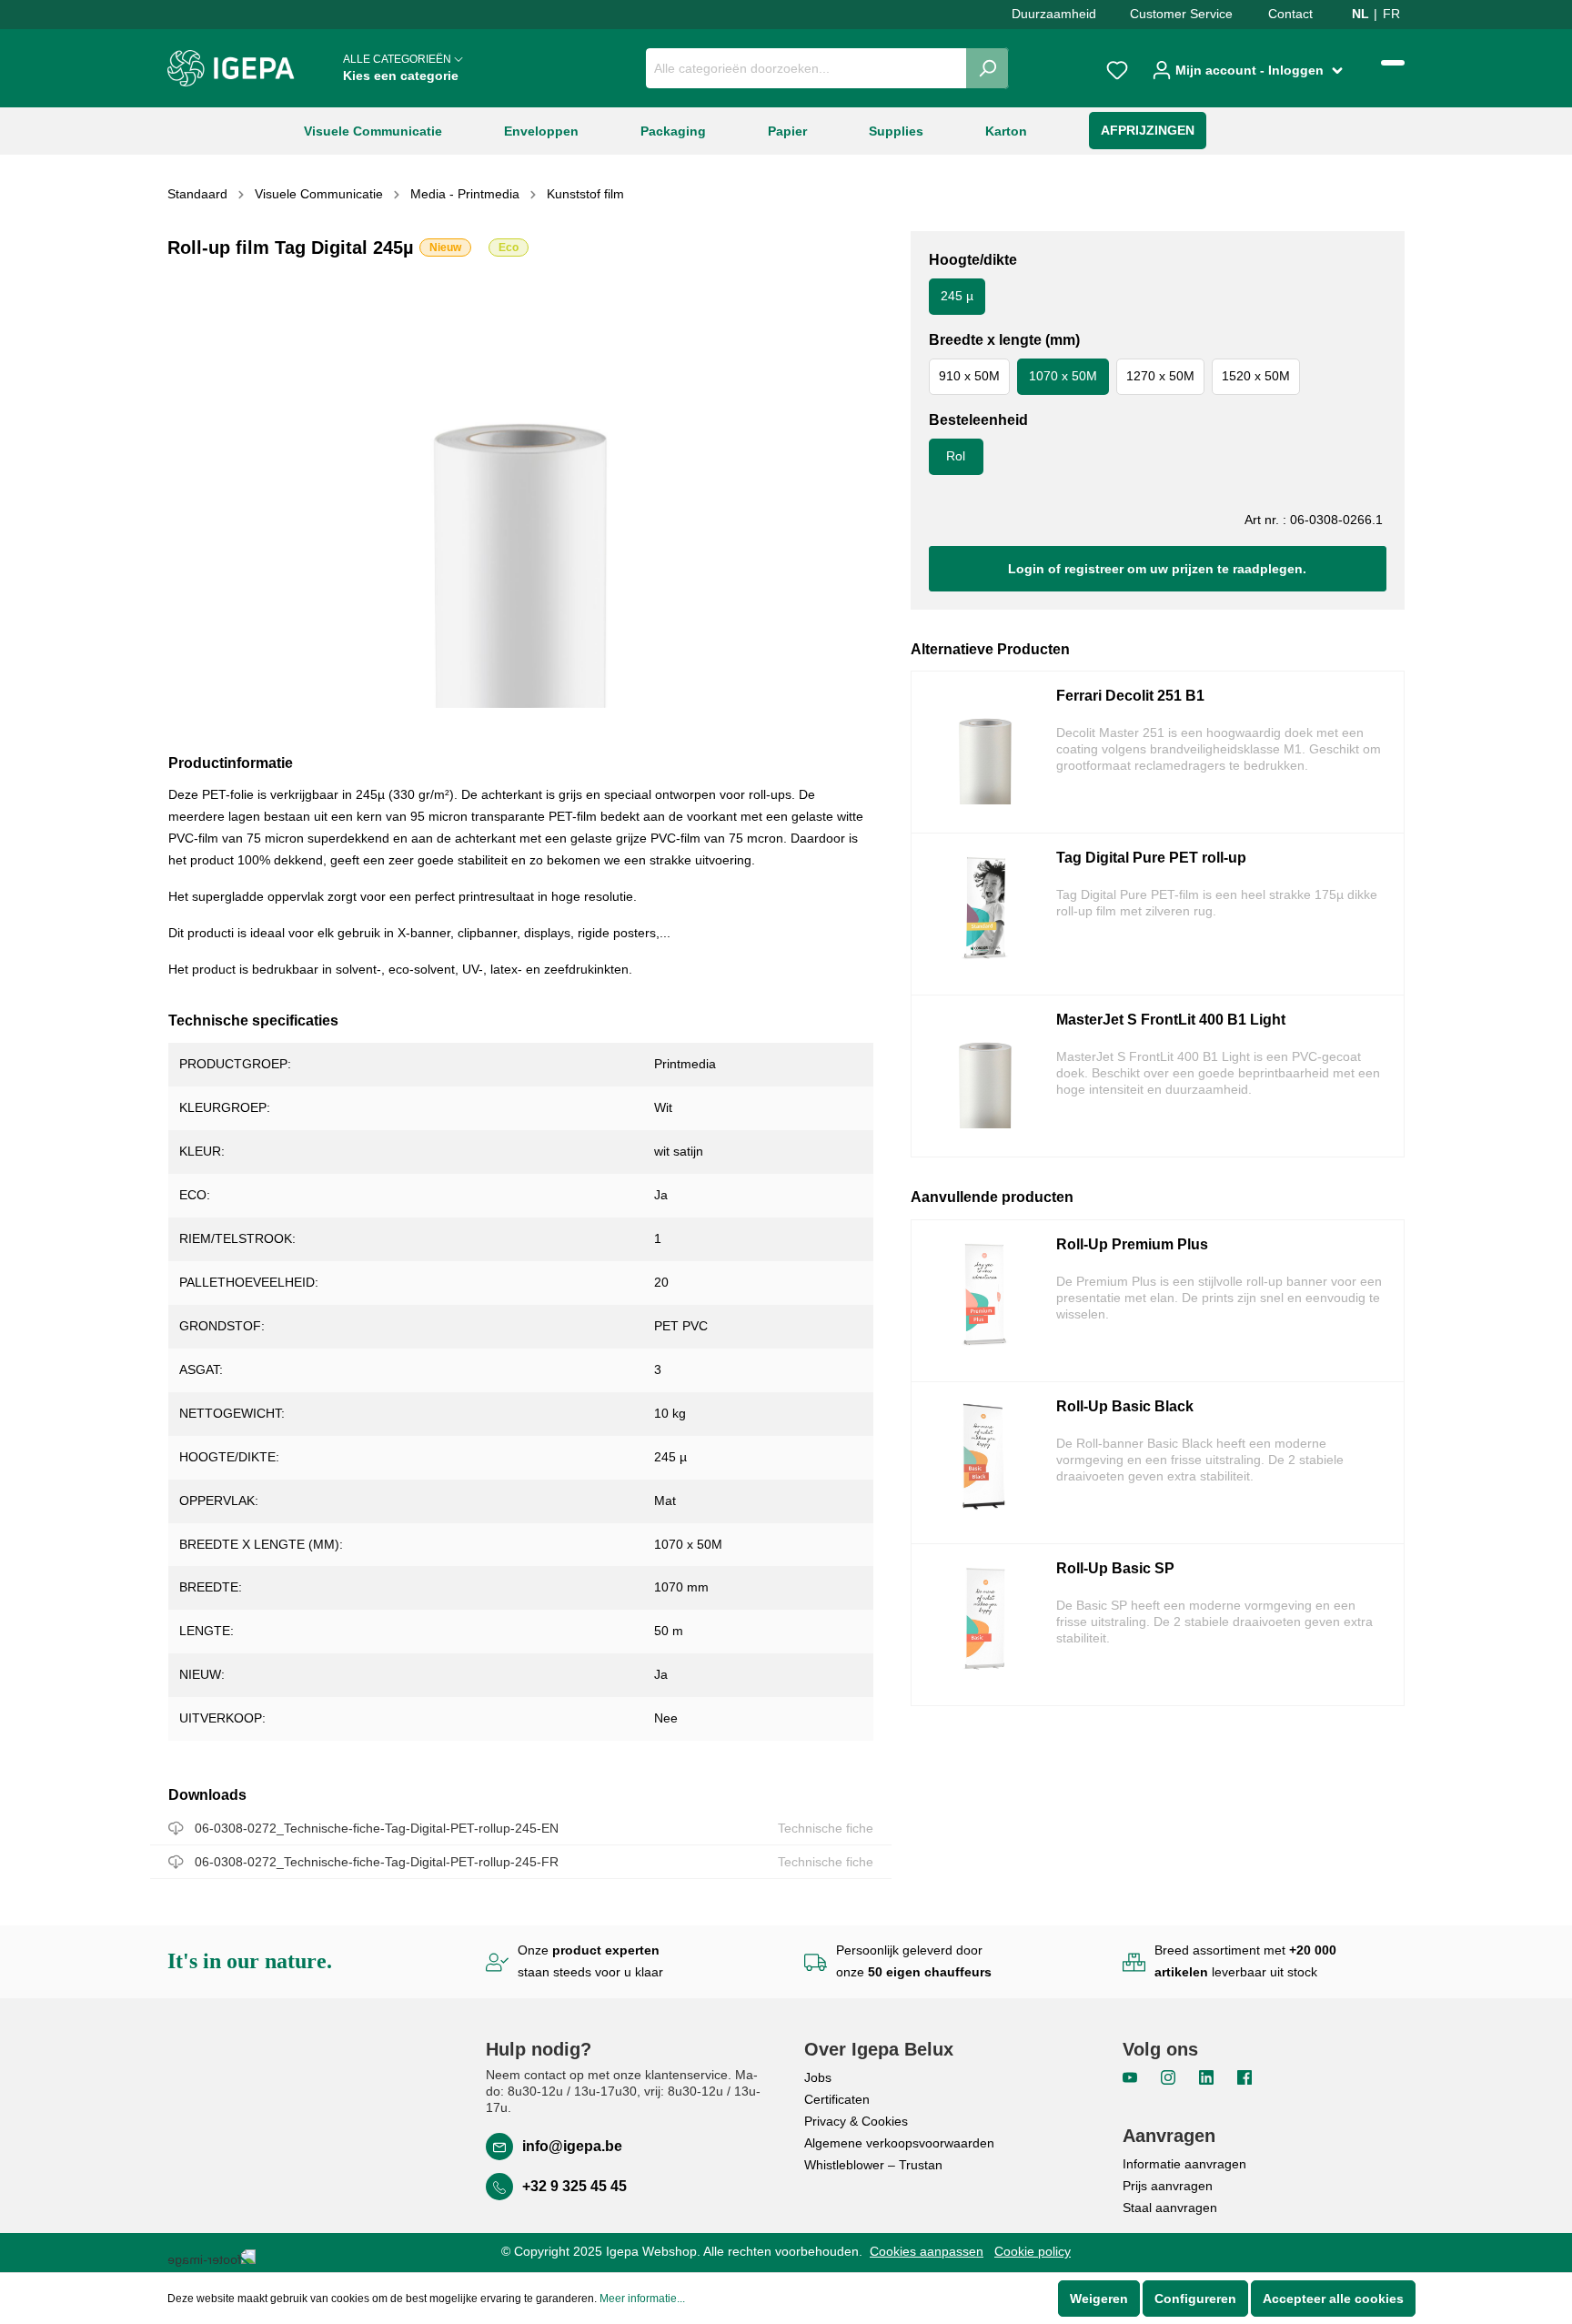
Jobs (818, 2077)
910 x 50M (969, 376)
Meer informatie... (642, 2299)
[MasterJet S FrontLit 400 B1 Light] (985, 1076)
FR (1391, 14)
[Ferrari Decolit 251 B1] (985, 752)
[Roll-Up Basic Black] (985, 1463)
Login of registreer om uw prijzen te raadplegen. (1157, 569)
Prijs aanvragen (1168, 2186)
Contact (1290, 14)
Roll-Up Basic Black (1125, 1406)
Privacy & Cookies (856, 2121)
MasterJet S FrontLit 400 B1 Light (1171, 1020)
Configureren (1195, 2299)
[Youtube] (1132, 2076)
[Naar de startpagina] (231, 68)
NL (1360, 14)
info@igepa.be (572, 2146)
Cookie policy (1033, 2251)
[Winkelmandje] (1393, 63)
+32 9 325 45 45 (574, 2186)
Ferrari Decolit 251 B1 (1130, 696)
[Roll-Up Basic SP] (985, 1625)
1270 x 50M (1160, 376)
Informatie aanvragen (1184, 2164)
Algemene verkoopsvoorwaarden (899, 2143)
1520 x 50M (1256, 376)
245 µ (957, 296)
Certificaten (837, 2099)
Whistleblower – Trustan (873, 2165)
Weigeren (1099, 2299)
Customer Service (1181, 14)
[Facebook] (1244, 2076)
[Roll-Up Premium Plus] (985, 1301)
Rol (956, 456)
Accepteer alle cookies (1333, 2299)
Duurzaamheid (1054, 14)
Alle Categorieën (401, 68)
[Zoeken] (988, 68)
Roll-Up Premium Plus (1132, 1244)
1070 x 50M (1063, 376)
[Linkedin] (1208, 2076)
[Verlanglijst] (1117, 68)
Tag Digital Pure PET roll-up (1151, 858)
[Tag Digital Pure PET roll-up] (985, 914)
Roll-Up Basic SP (1115, 1568)
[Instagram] (1170, 2076)
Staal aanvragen (1170, 2208)
